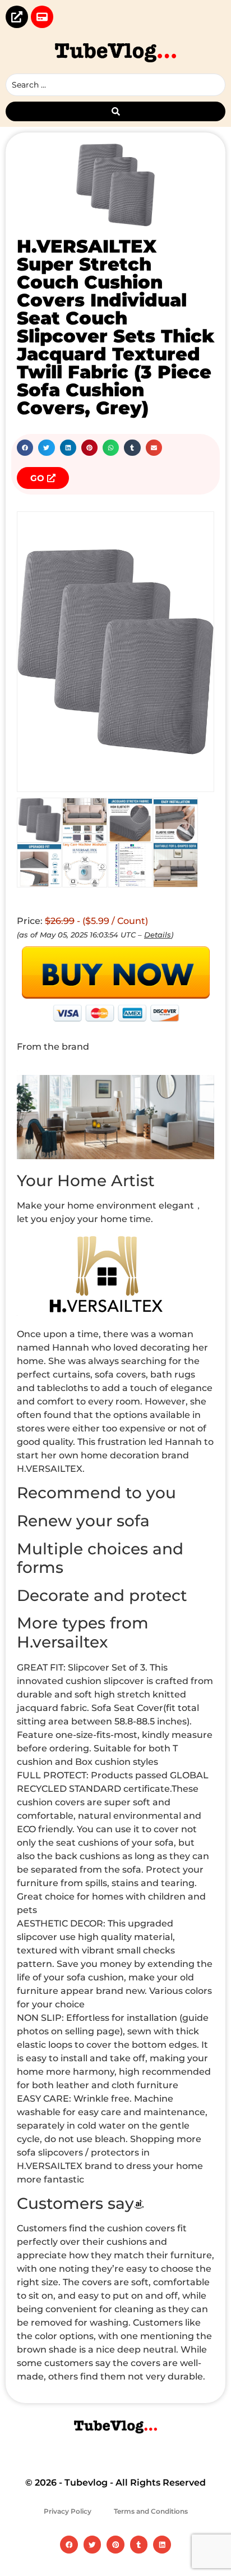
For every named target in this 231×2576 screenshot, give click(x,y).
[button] (25, 448)
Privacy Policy (68, 2511)
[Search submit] (115, 111)
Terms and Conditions (151, 2511)
